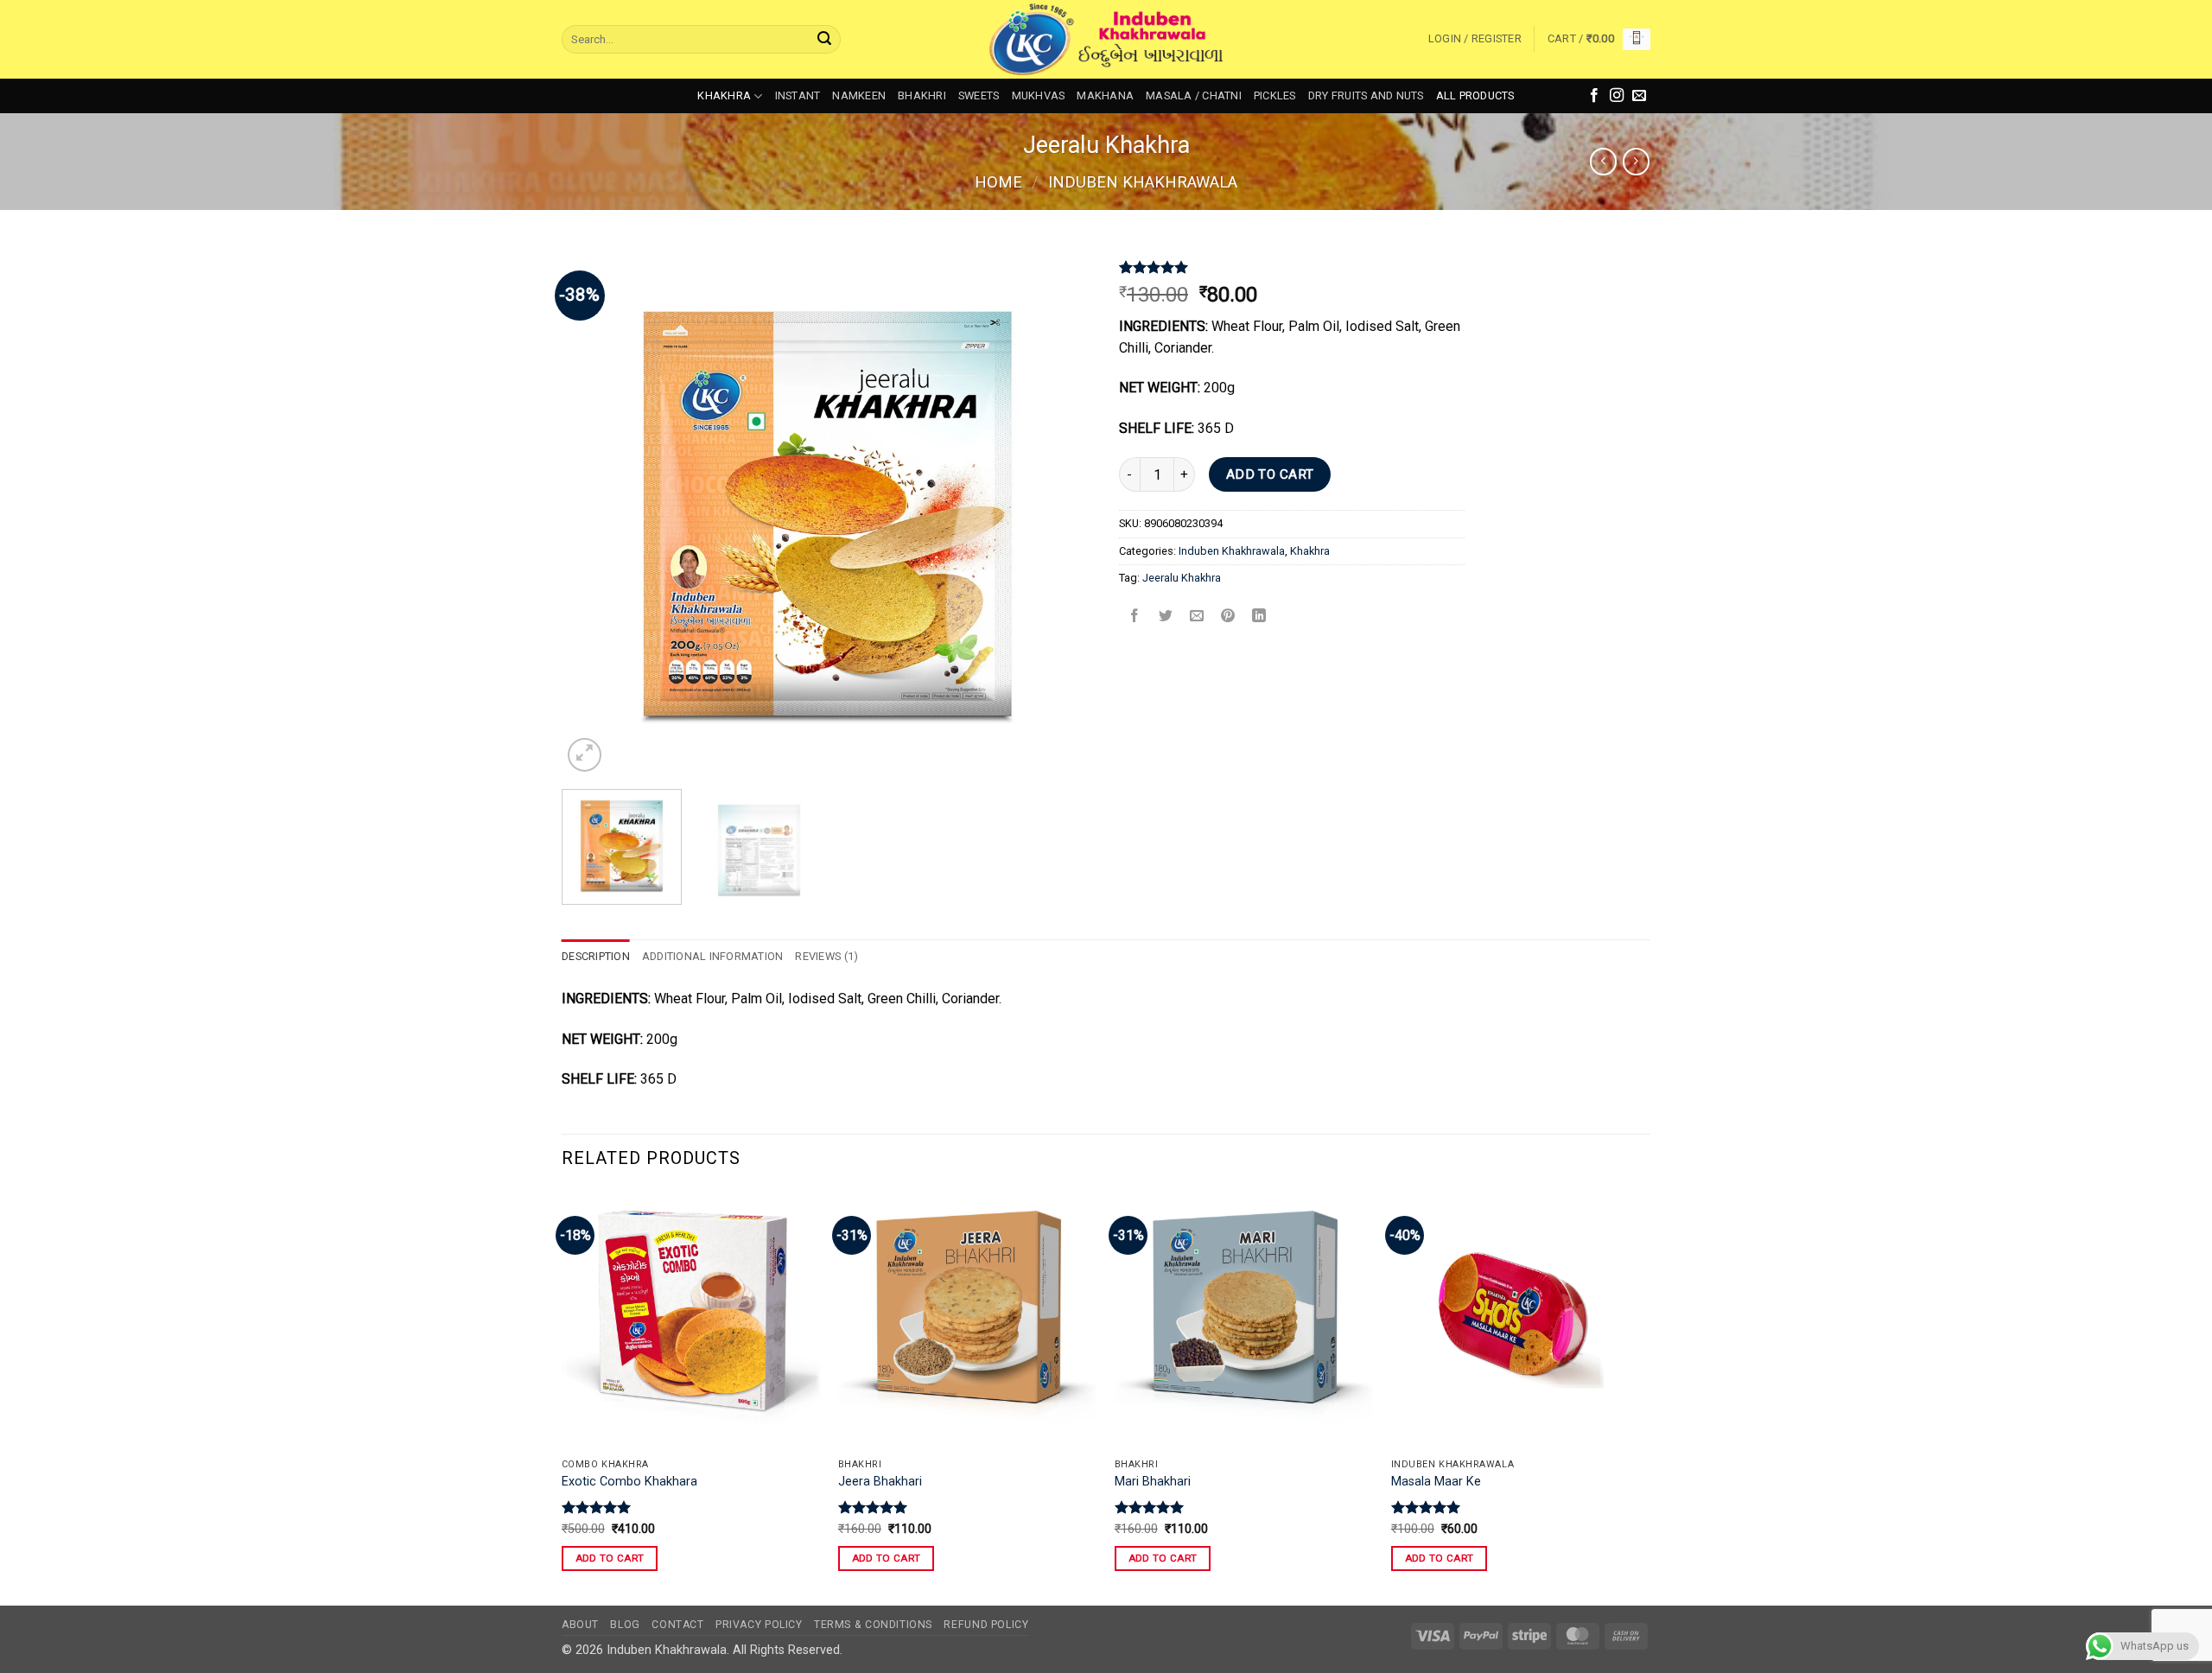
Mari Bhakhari (1153, 1482)
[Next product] (1603, 161)
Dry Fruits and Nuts (1366, 95)
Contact (677, 1625)
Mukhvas (1039, 95)
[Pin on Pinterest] (1228, 617)
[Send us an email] (1639, 96)
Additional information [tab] (713, 956)
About (580, 1625)
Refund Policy (986, 1625)
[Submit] (824, 40)
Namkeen (859, 95)
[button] (1475, 39)
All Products (1475, 95)
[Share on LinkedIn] (1259, 617)
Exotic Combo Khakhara (629, 1482)
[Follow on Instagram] (1617, 96)
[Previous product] (1636, 161)
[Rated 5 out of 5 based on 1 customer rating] (1292, 267)
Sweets (979, 95)
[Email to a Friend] (1197, 617)
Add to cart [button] (610, 1558)
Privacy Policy (759, 1625)
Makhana (1105, 95)
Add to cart (1270, 474)
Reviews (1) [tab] (826, 956)
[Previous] (594, 510)
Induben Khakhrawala (1143, 182)
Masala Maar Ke (1436, 1482)
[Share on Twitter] (1166, 617)
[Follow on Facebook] (1594, 96)
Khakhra (724, 95)
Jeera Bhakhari (880, 1482)
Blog (625, 1625)
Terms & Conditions (873, 1625)
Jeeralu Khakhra (1182, 578)
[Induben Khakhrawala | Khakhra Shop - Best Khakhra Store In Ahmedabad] (1106, 40)
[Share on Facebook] (1135, 617)
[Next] (1061, 510)
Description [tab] (596, 956)
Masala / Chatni (1194, 95)
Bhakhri (922, 95)
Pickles (1275, 95)
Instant (798, 95)
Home (998, 182)
